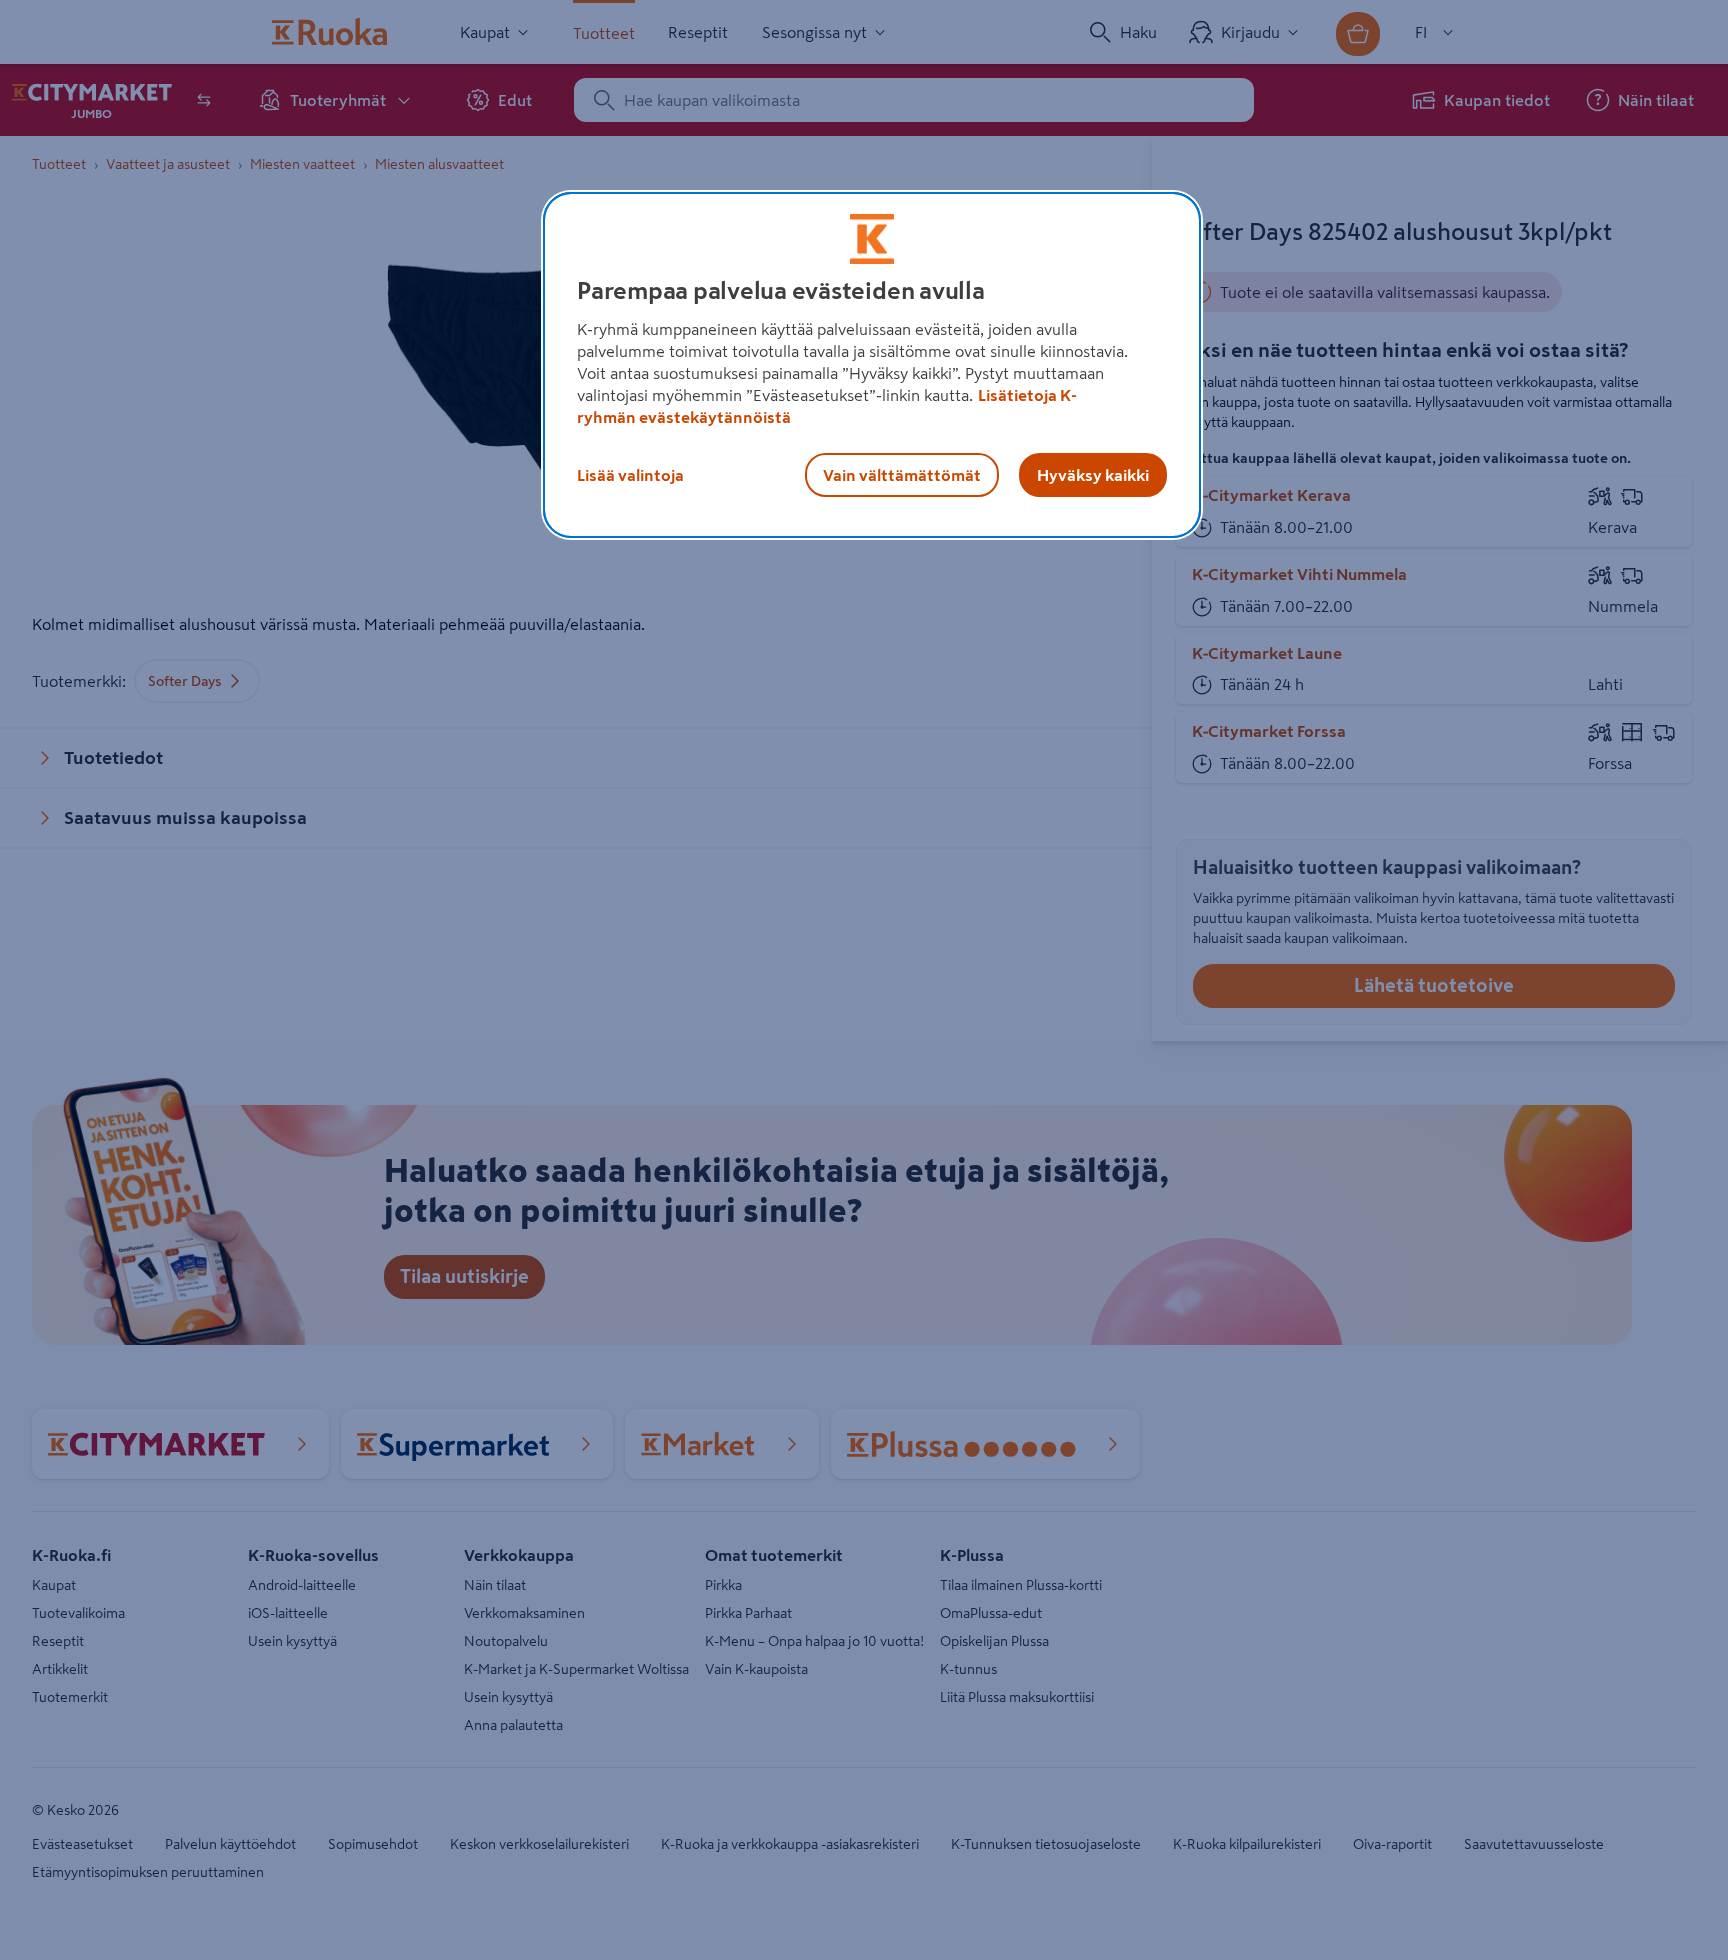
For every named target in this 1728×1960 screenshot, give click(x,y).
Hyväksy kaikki (1093, 475)
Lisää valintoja (630, 475)
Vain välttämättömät (902, 475)
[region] (872, 365)
